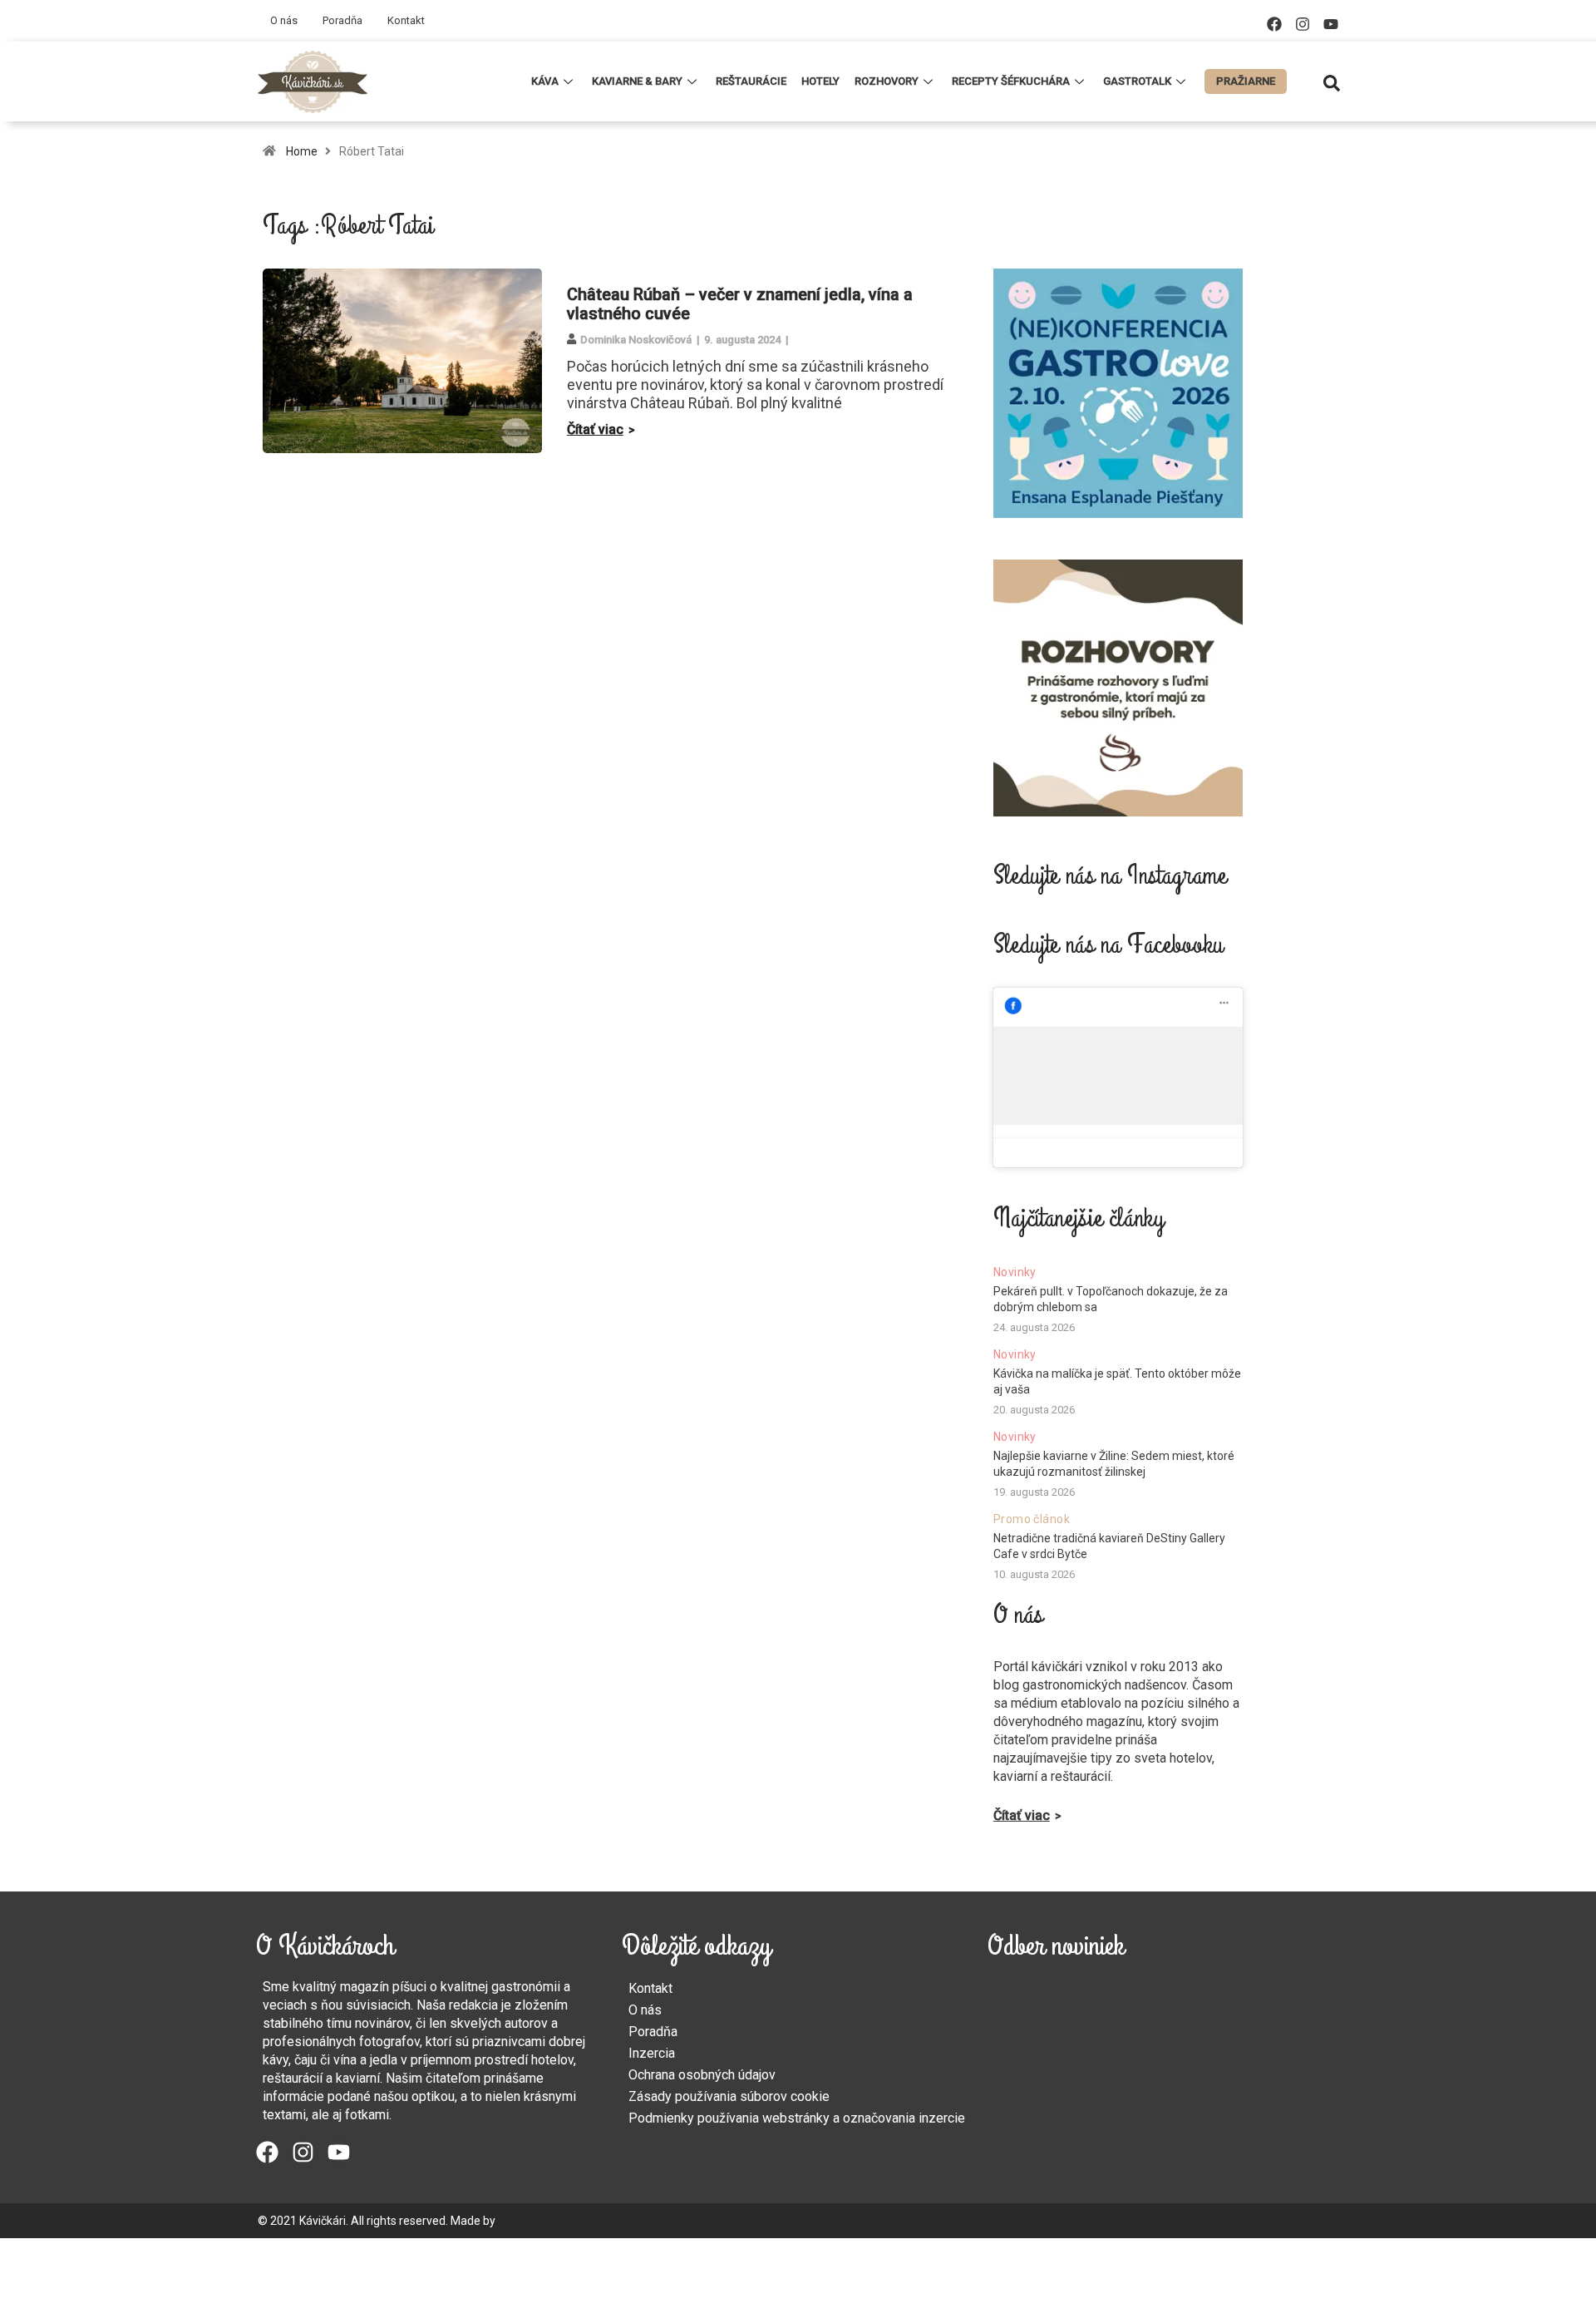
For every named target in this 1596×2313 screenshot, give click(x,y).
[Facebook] (1274, 24)
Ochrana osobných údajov (702, 2075)
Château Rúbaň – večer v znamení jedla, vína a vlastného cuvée (740, 304)
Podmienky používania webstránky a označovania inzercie (797, 2118)
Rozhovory (887, 81)
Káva (545, 81)
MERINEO (522, 2221)
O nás (284, 20)
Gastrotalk (1137, 81)
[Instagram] (1303, 24)
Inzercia (652, 2053)
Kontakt (406, 20)
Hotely (820, 81)
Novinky (1015, 1272)
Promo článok (1032, 1519)
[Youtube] (1331, 24)
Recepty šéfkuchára (1011, 81)
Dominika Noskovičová (636, 340)
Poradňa (342, 20)
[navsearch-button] (1332, 81)
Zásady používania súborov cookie (729, 2096)
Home (302, 151)
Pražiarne (1246, 81)
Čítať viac (595, 429)
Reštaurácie (751, 81)
